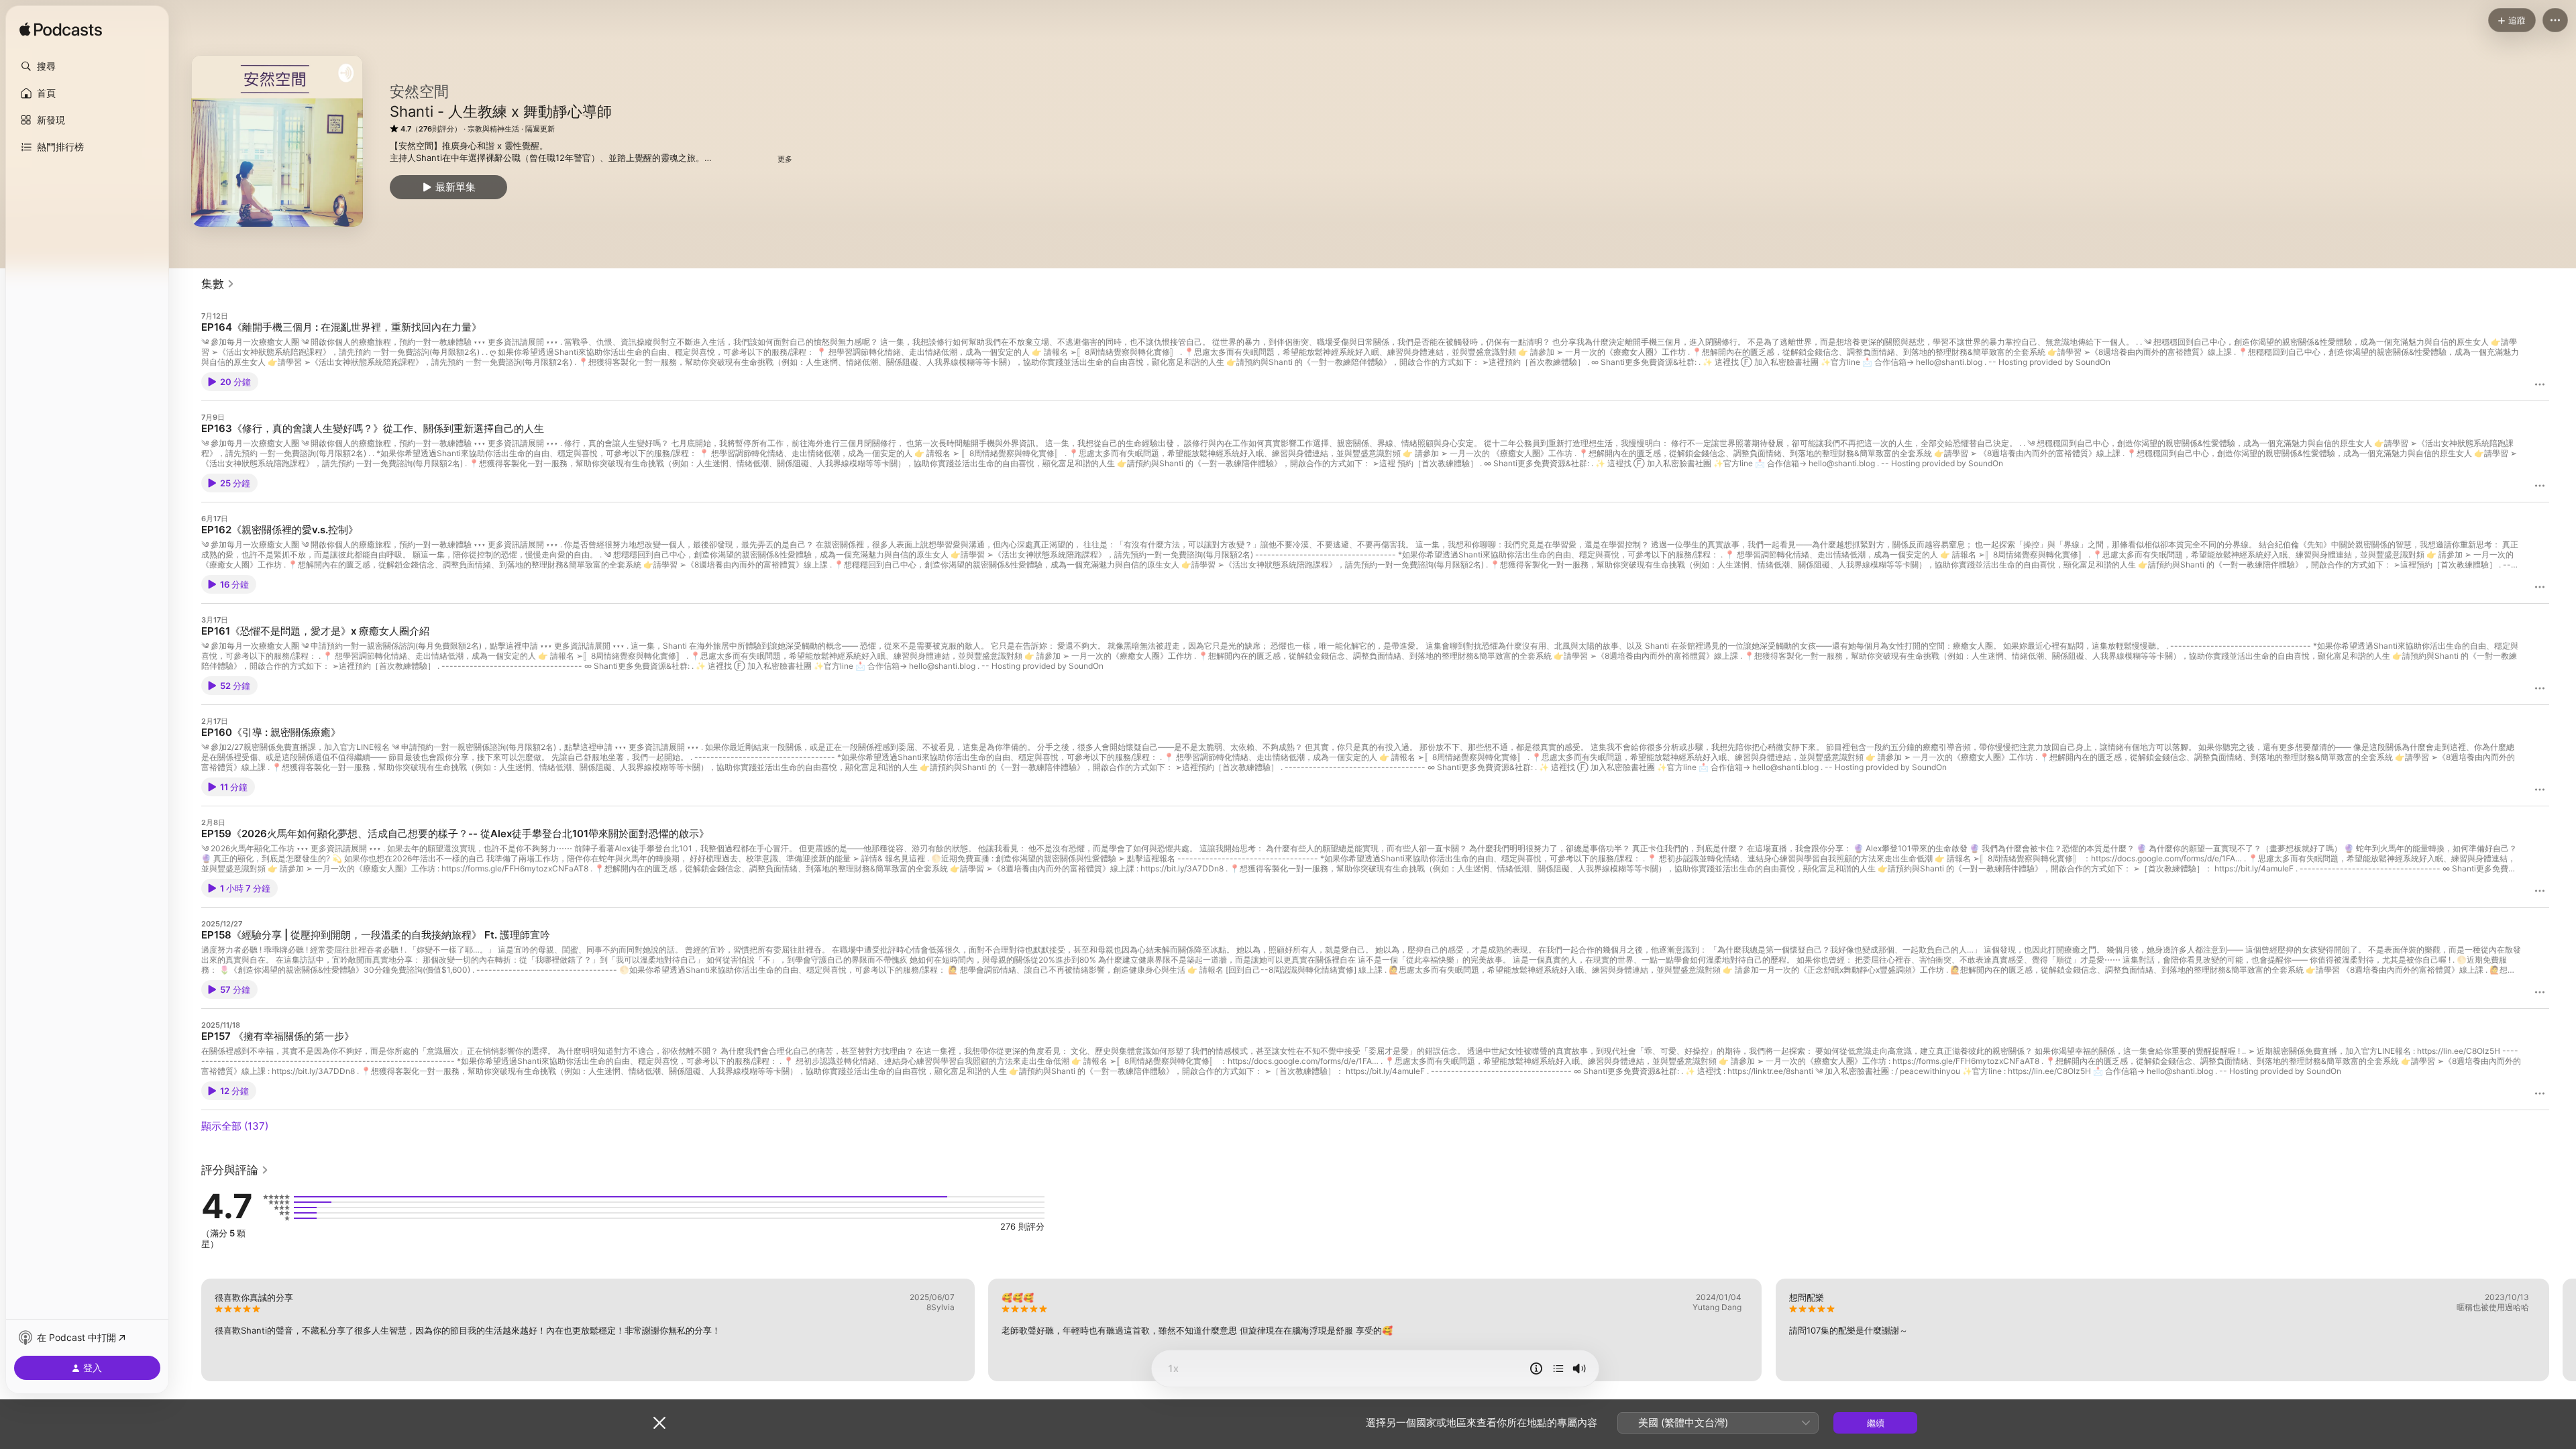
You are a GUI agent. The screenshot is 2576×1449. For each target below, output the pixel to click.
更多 (785, 159)
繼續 (1876, 1423)
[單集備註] (1536, 1368)
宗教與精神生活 (493, 129)
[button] (87, 66)
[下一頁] (2563, 1330)
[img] (61, 30)
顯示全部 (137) (235, 1126)
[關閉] (659, 1423)
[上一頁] (188, 1330)
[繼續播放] (1558, 1368)
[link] (218, 284)
